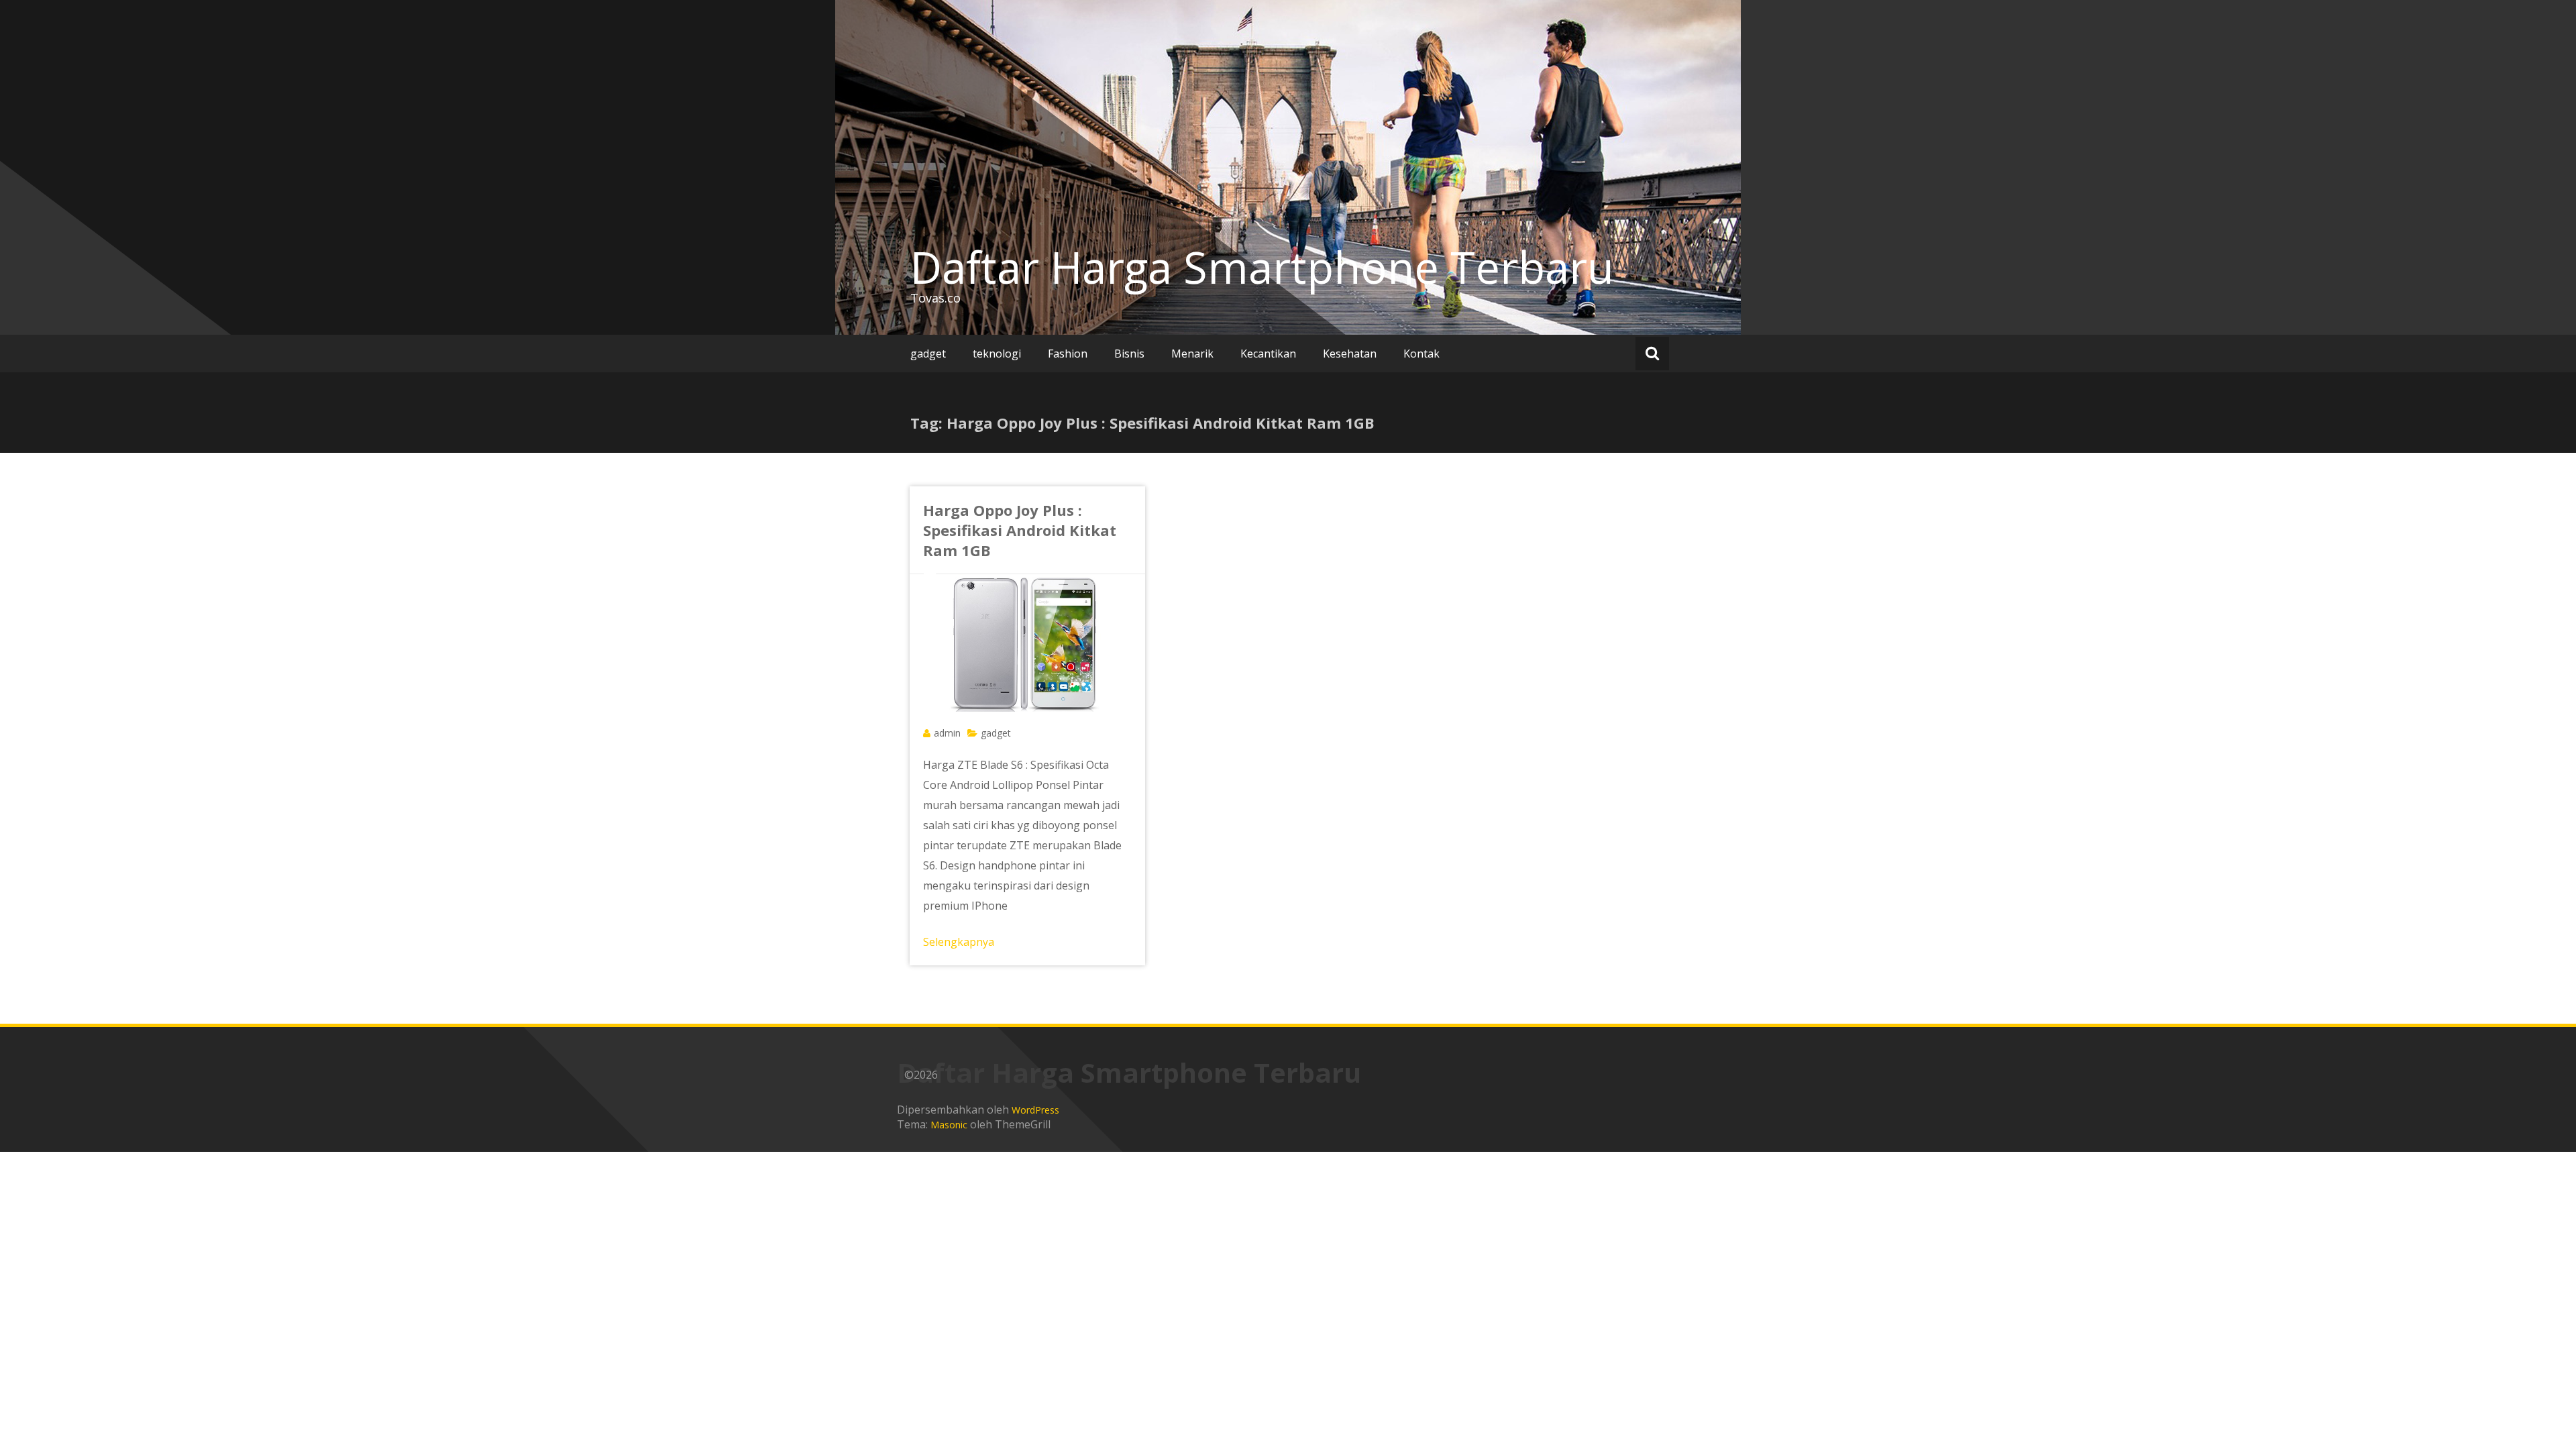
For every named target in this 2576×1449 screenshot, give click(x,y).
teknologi (997, 354)
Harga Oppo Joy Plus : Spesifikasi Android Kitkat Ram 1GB (1020, 530)
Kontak (1421, 354)
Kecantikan (1268, 354)
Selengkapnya (959, 942)
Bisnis (1129, 354)
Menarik (1192, 354)
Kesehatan (1350, 354)
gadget (928, 354)
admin (947, 733)
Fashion (1068, 354)
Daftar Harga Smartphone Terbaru (1262, 267)
